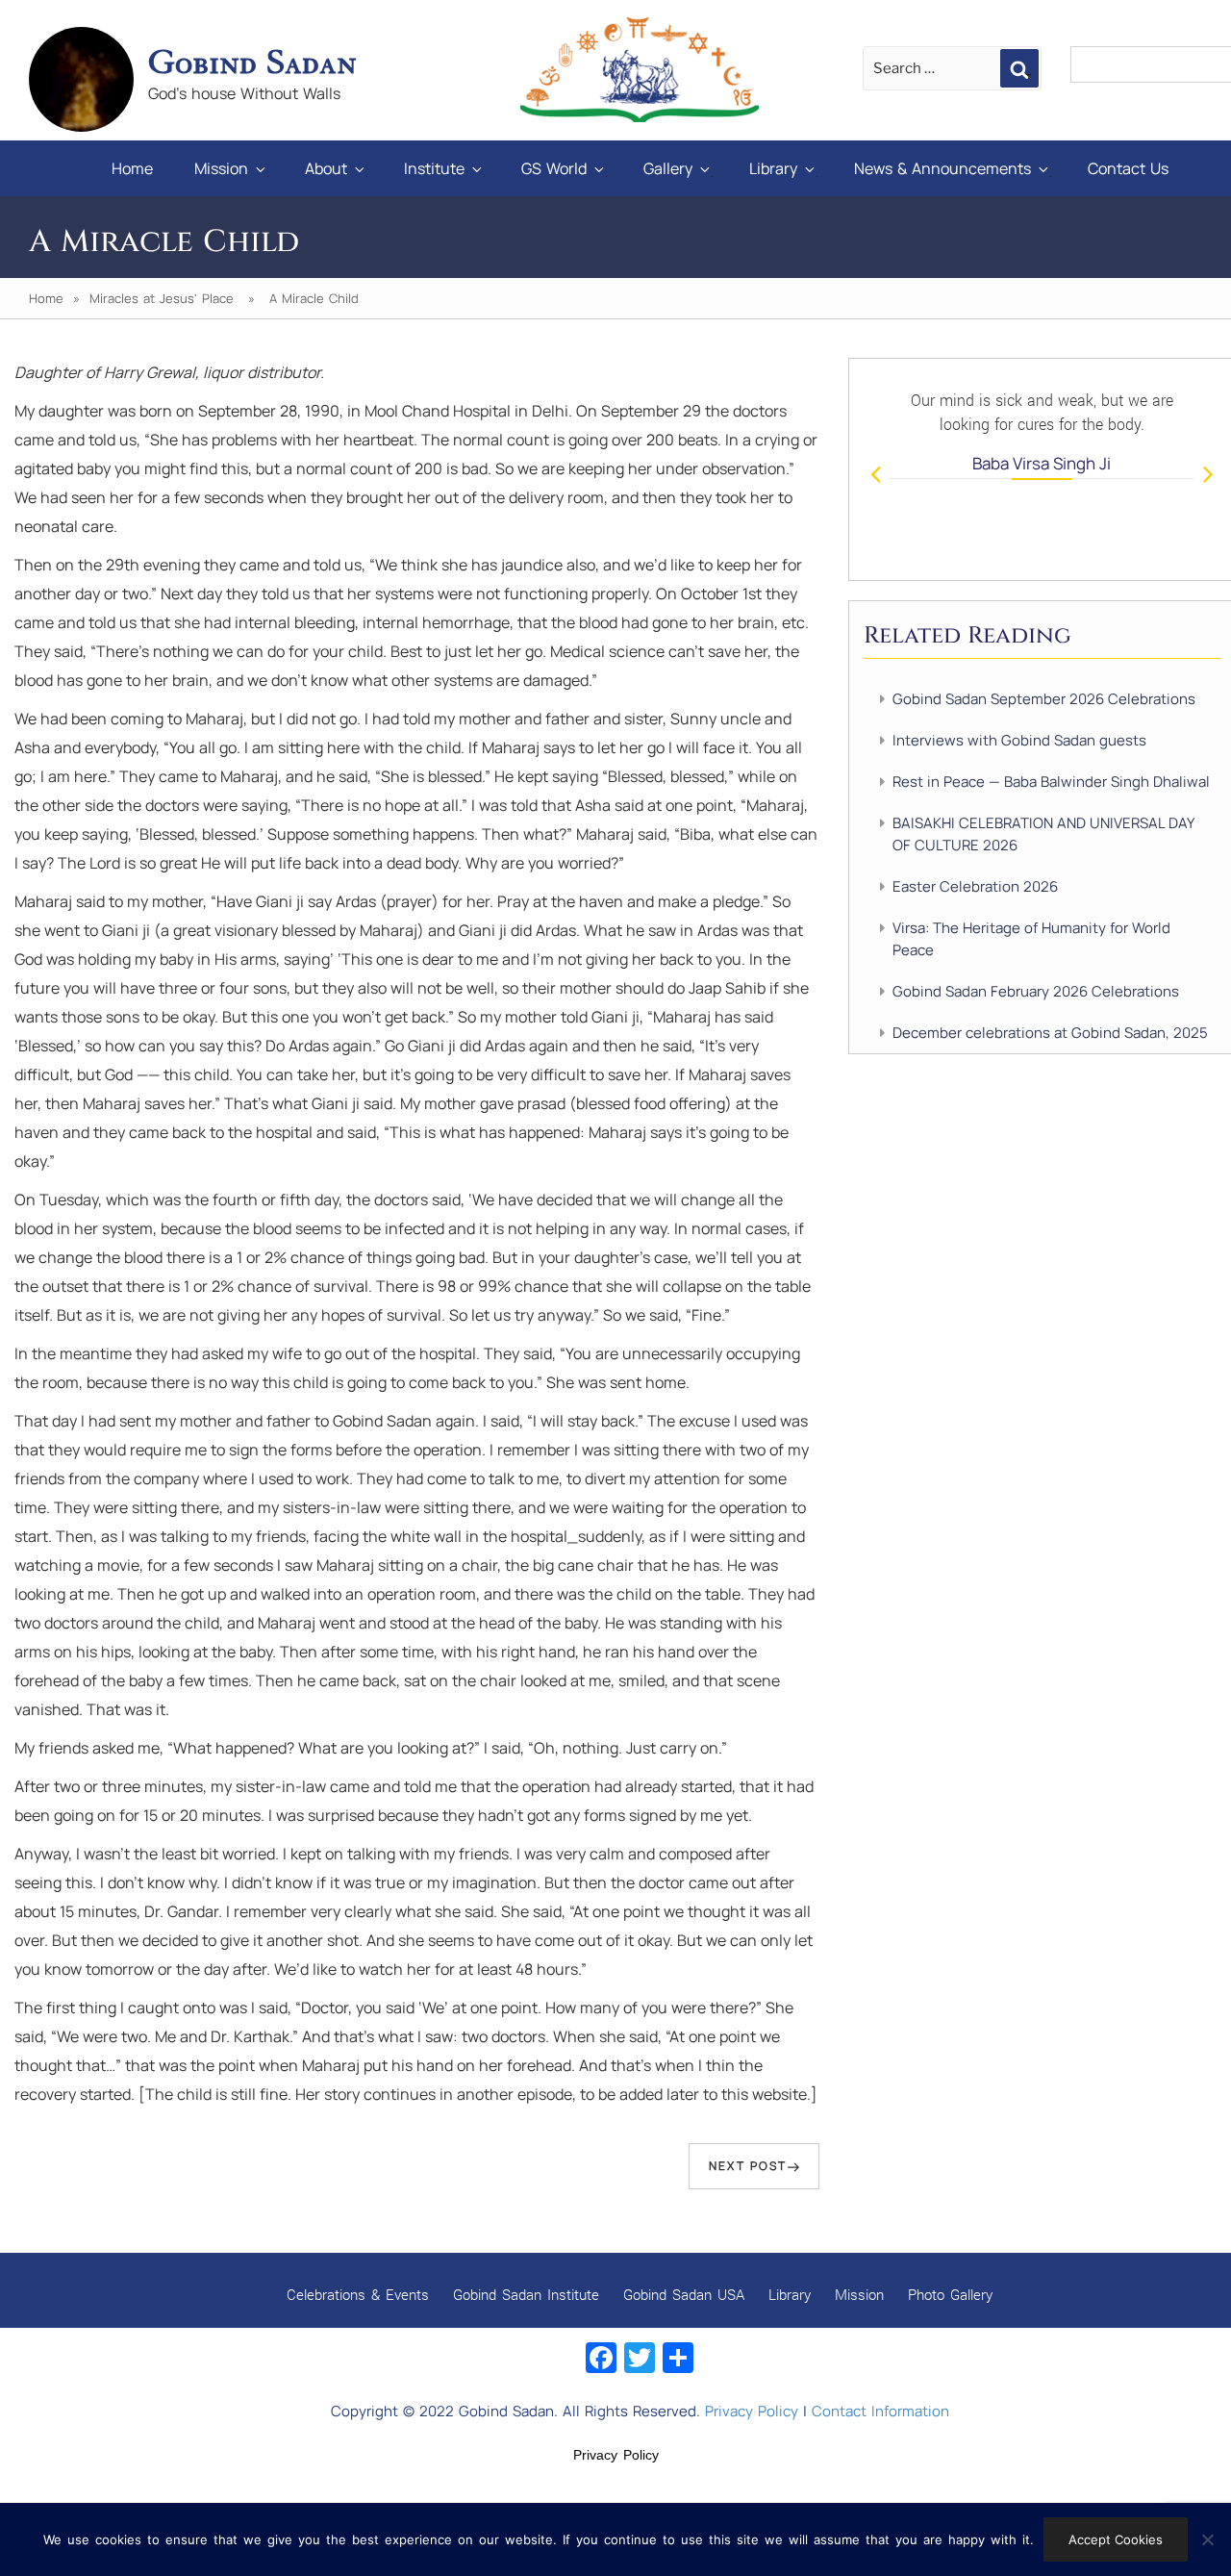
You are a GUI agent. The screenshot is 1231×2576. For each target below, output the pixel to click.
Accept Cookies (1116, 2539)
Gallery (668, 168)
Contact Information (880, 2411)
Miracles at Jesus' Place (162, 298)
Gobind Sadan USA (684, 2294)
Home (132, 168)
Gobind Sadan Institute (526, 2294)
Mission (221, 168)
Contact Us (1128, 168)
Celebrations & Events (358, 2294)
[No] (1207, 2539)
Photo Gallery (950, 2294)
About (326, 168)
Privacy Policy (752, 2411)
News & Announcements (942, 168)
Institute (434, 168)
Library (773, 168)
